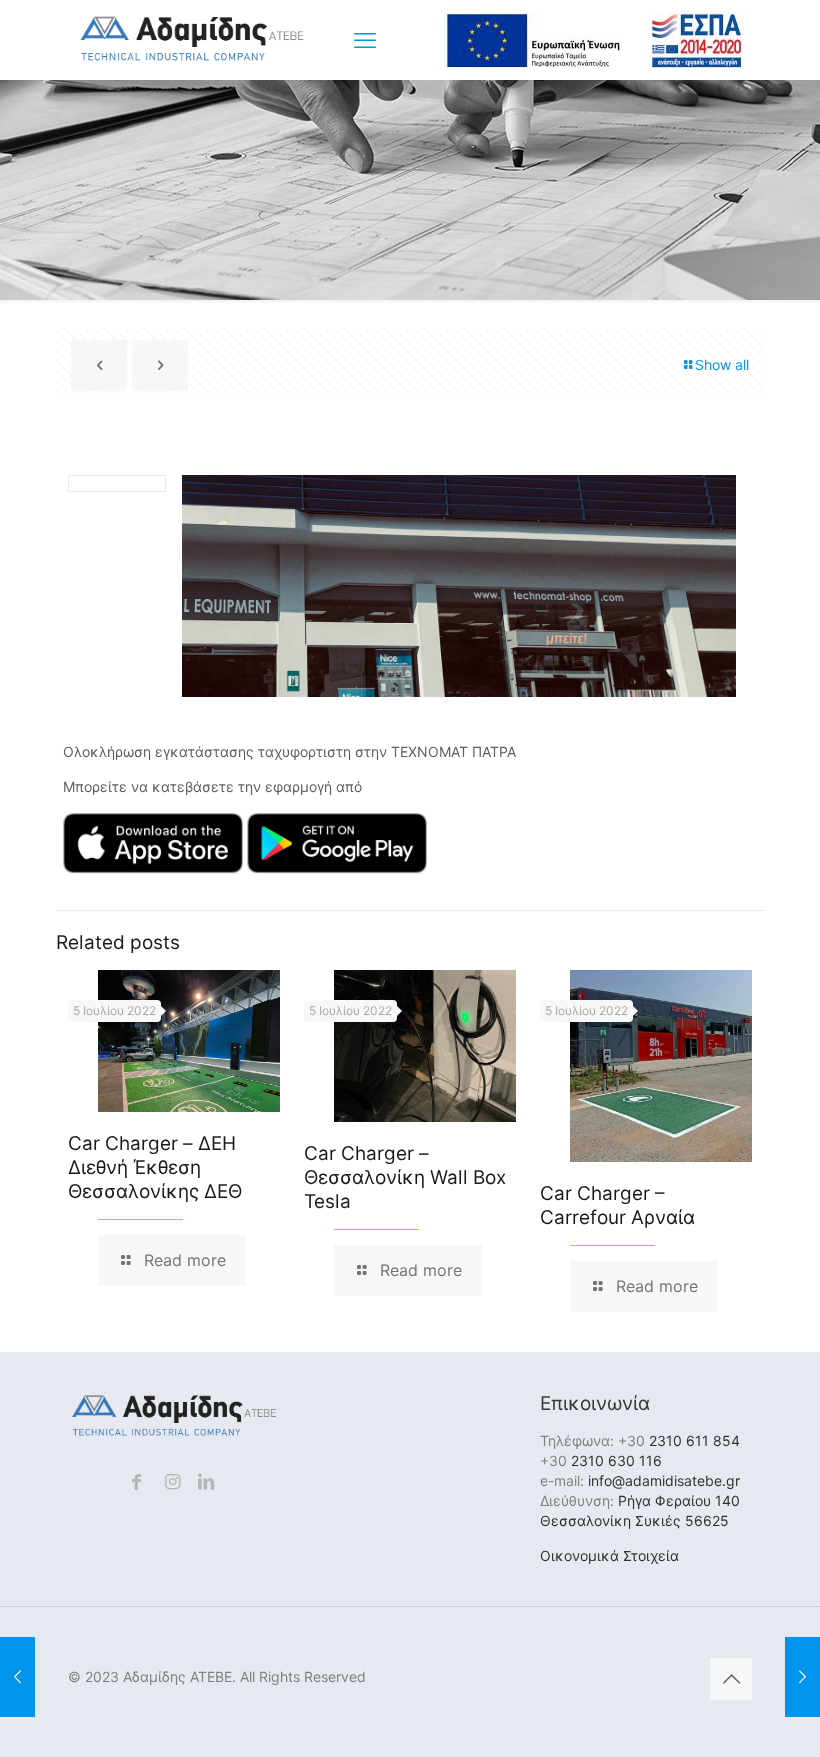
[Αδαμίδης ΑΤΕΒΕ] (192, 57)
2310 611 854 (694, 1440)
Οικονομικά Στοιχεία (609, 1555)
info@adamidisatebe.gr (664, 1480)
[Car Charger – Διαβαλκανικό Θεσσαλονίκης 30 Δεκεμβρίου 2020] (17, 1677)
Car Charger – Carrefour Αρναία (617, 1205)
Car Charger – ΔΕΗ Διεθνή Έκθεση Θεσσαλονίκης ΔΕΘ (155, 1167)
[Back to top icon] (731, 1679)
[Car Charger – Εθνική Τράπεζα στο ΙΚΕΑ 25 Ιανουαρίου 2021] (802, 1677)
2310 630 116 (616, 1460)
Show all (722, 364)
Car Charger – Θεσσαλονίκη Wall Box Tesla (405, 1177)
